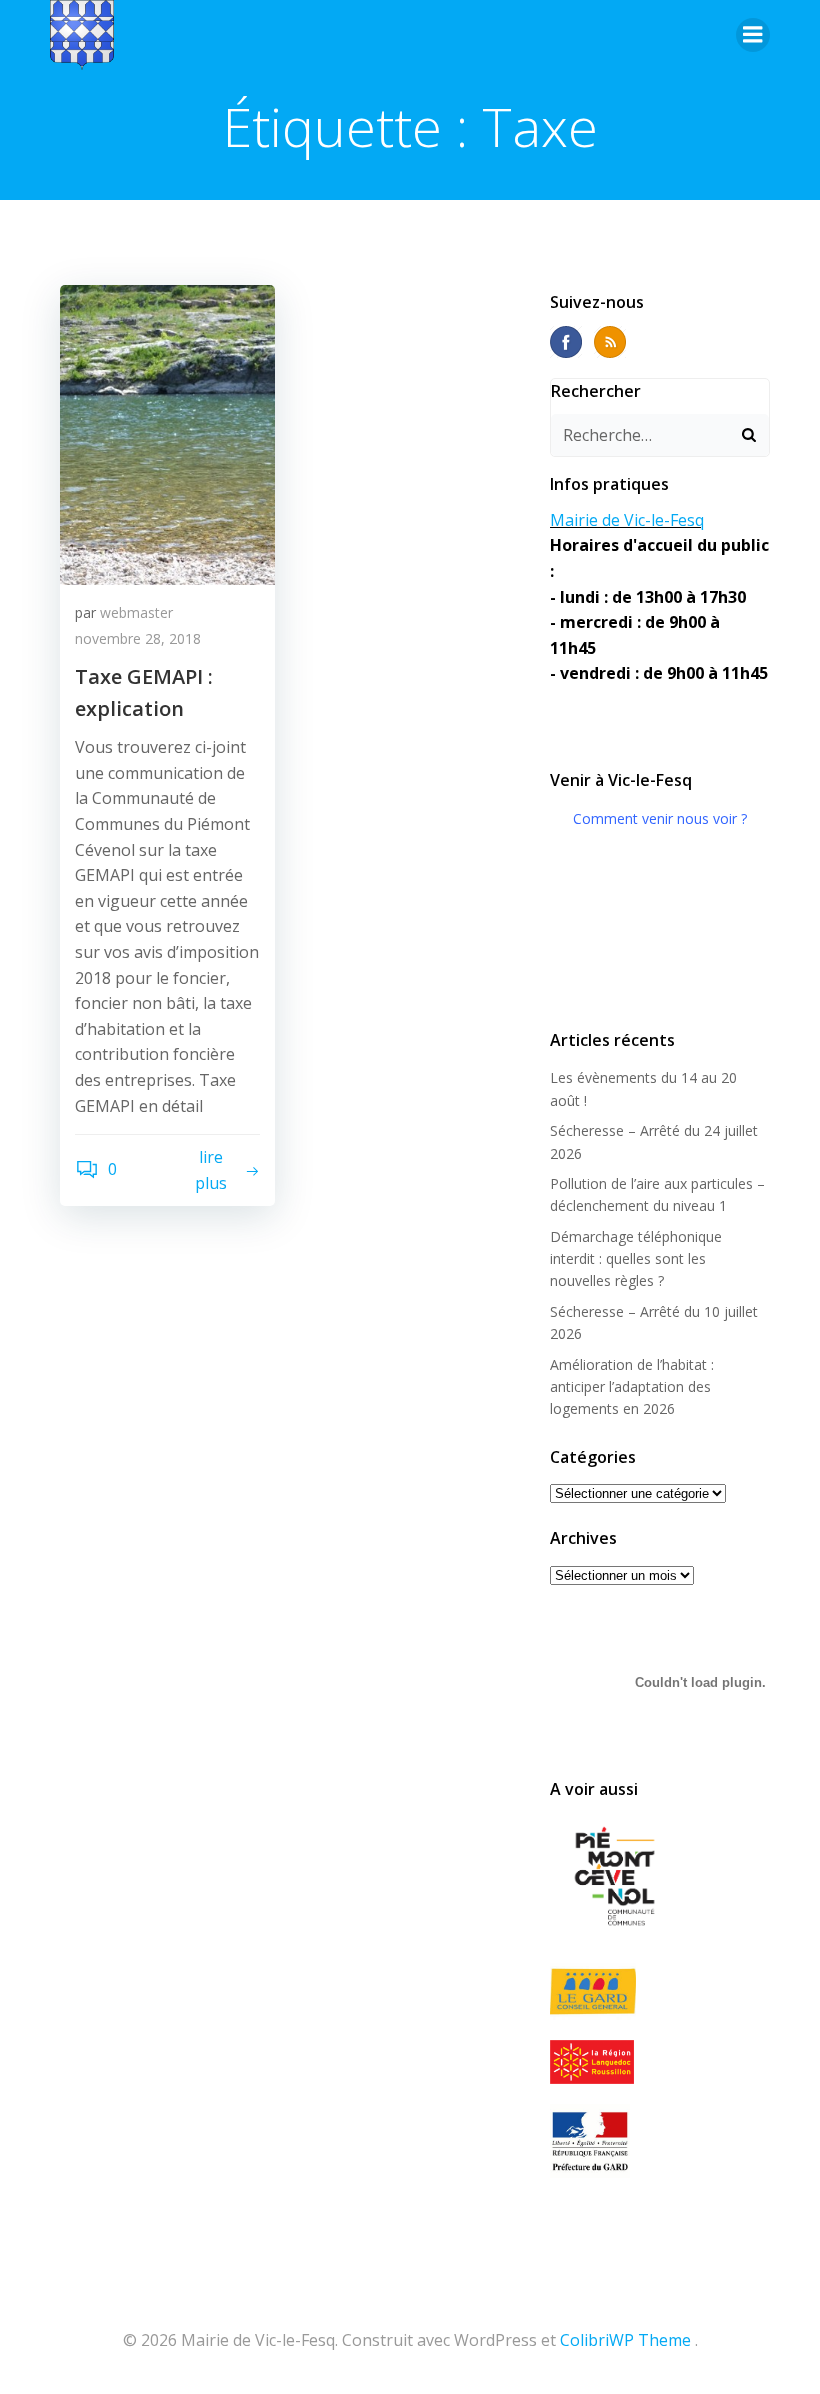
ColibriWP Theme (625, 2340)
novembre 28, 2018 (138, 638)
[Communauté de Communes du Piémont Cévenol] (660, 1878)
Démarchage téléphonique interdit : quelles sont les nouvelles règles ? (636, 1259)
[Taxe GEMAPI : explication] (167, 433)
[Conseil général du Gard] (660, 1991)
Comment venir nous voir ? (660, 818)
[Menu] (753, 35)
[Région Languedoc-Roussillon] (660, 2062)
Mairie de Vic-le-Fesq (627, 520)
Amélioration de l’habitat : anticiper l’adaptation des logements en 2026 (632, 1387)
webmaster (136, 612)
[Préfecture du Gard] (660, 2141)
